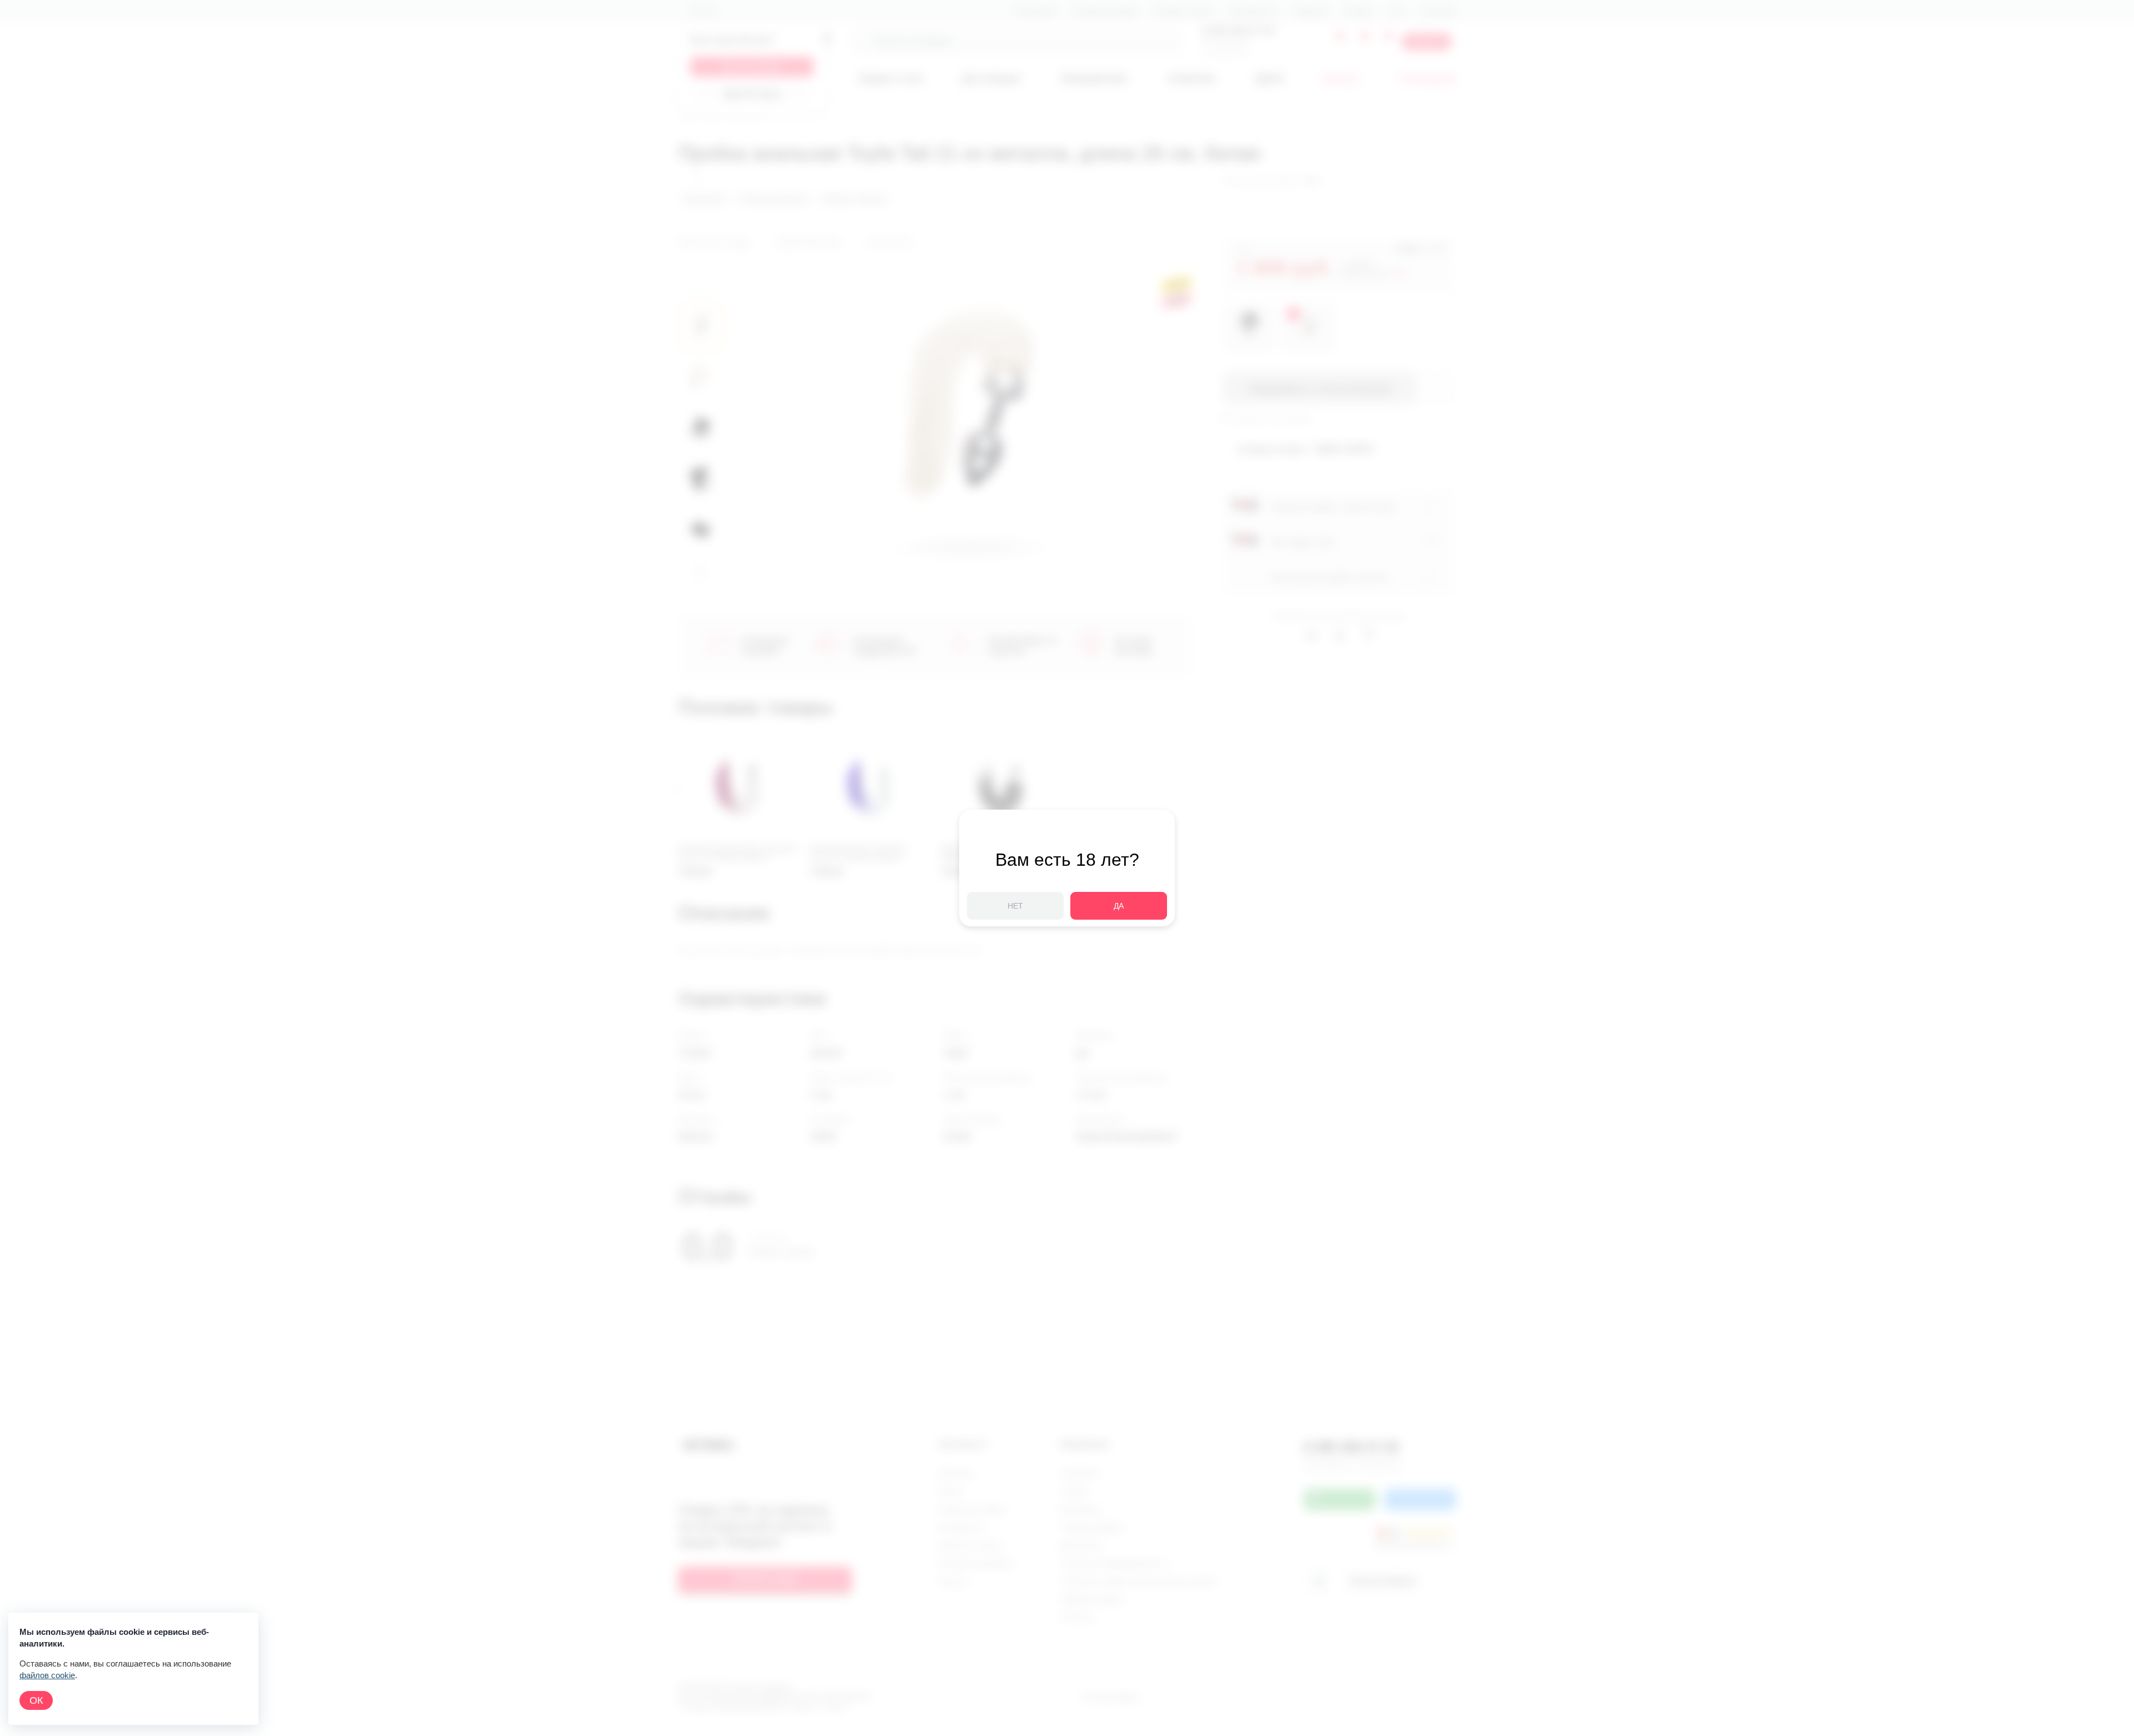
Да (1119, 906)
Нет (1015, 906)
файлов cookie (47, 1675)
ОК (36, 1700)
